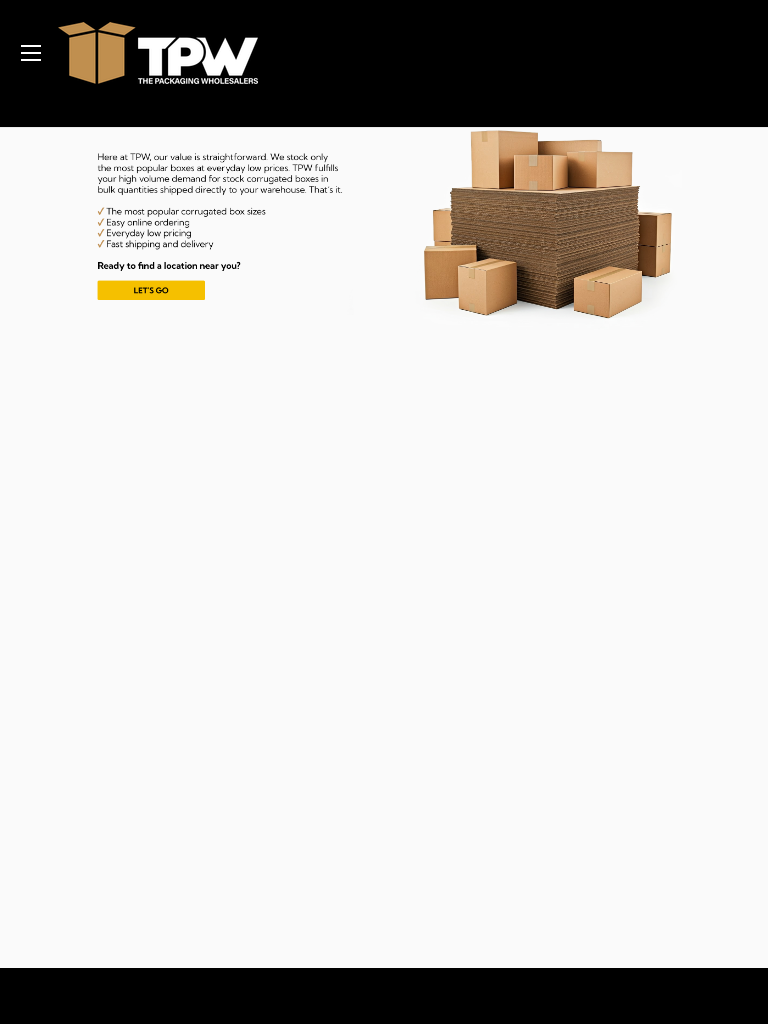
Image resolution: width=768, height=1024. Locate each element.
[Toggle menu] (30, 52)
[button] (209, 229)
